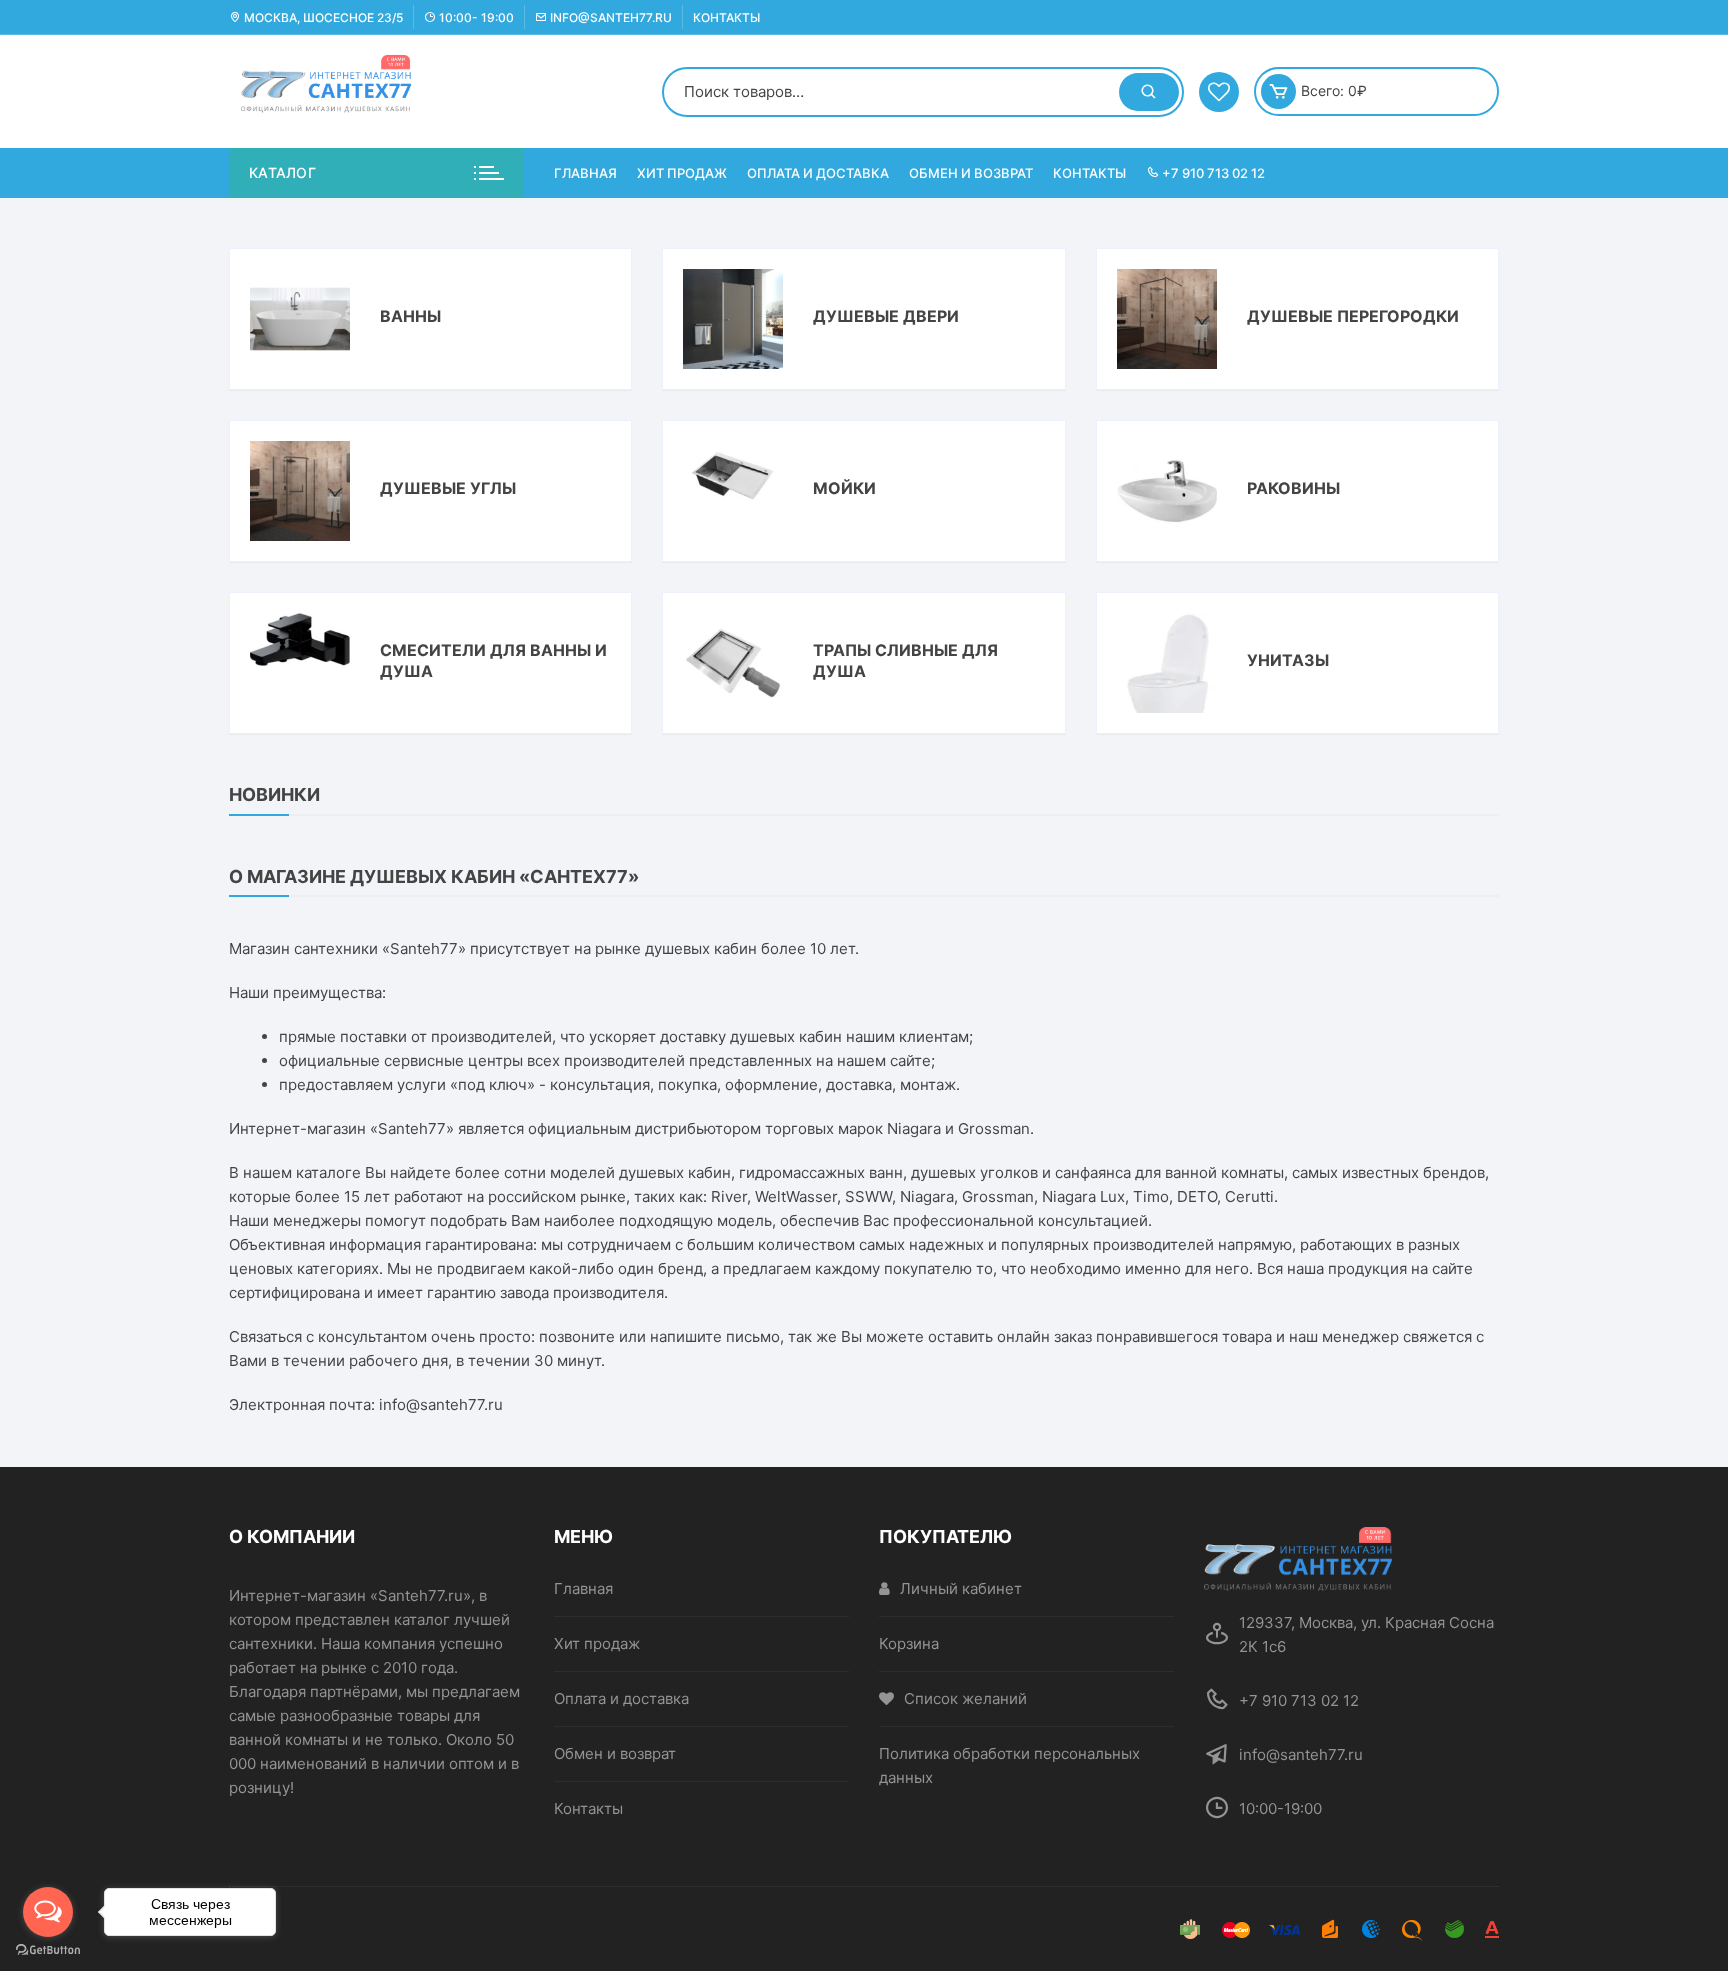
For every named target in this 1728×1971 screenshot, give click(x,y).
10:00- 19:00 (475, 17)
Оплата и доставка (818, 173)
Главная (585, 173)
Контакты (726, 17)
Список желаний (965, 1698)
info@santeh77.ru (609, 17)
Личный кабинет (961, 1588)
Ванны (410, 316)
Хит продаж (682, 173)
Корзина (909, 1643)
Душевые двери (886, 316)
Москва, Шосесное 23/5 (322, 17)
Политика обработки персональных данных (1009, 1765)
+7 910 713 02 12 (1212, 173)
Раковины (1293, 488)
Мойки (844, 488)
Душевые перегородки (1353, 316)
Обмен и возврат (971, 173)
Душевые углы (448, 488)
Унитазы (1288, 660)
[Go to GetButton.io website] (48, 1950)
